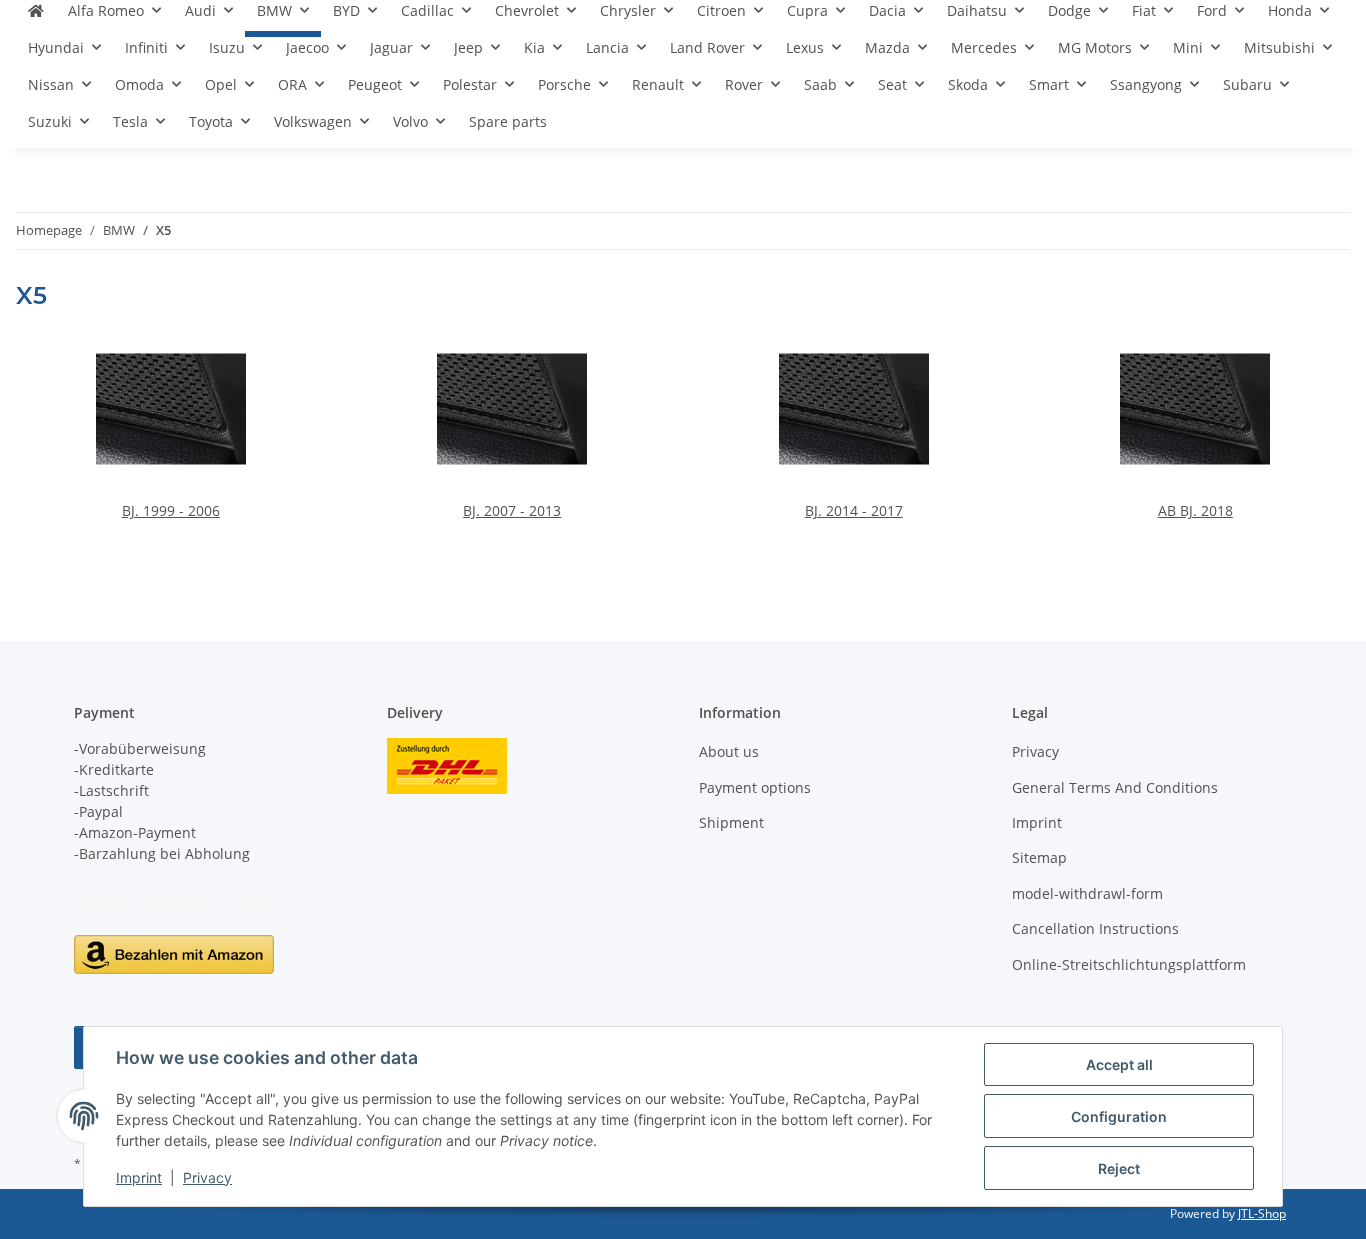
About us (729, 751)
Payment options (755, 787)
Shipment (731, 822)
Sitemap (1039, 857)
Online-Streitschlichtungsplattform (1129, 964)
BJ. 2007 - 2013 (512, 510)
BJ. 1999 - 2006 (171, 510)
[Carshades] (36, 18)
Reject (1119, 1168)
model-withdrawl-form (1087, 893)
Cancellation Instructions (1095, 928)
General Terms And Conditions (1115, 787)
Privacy (207, 1177)
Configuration (1119, 1116)
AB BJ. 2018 (1195, 510)
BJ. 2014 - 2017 (854, 510)
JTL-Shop (1262, 1213)
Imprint (139, 1177)
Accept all (1119, 1064)
